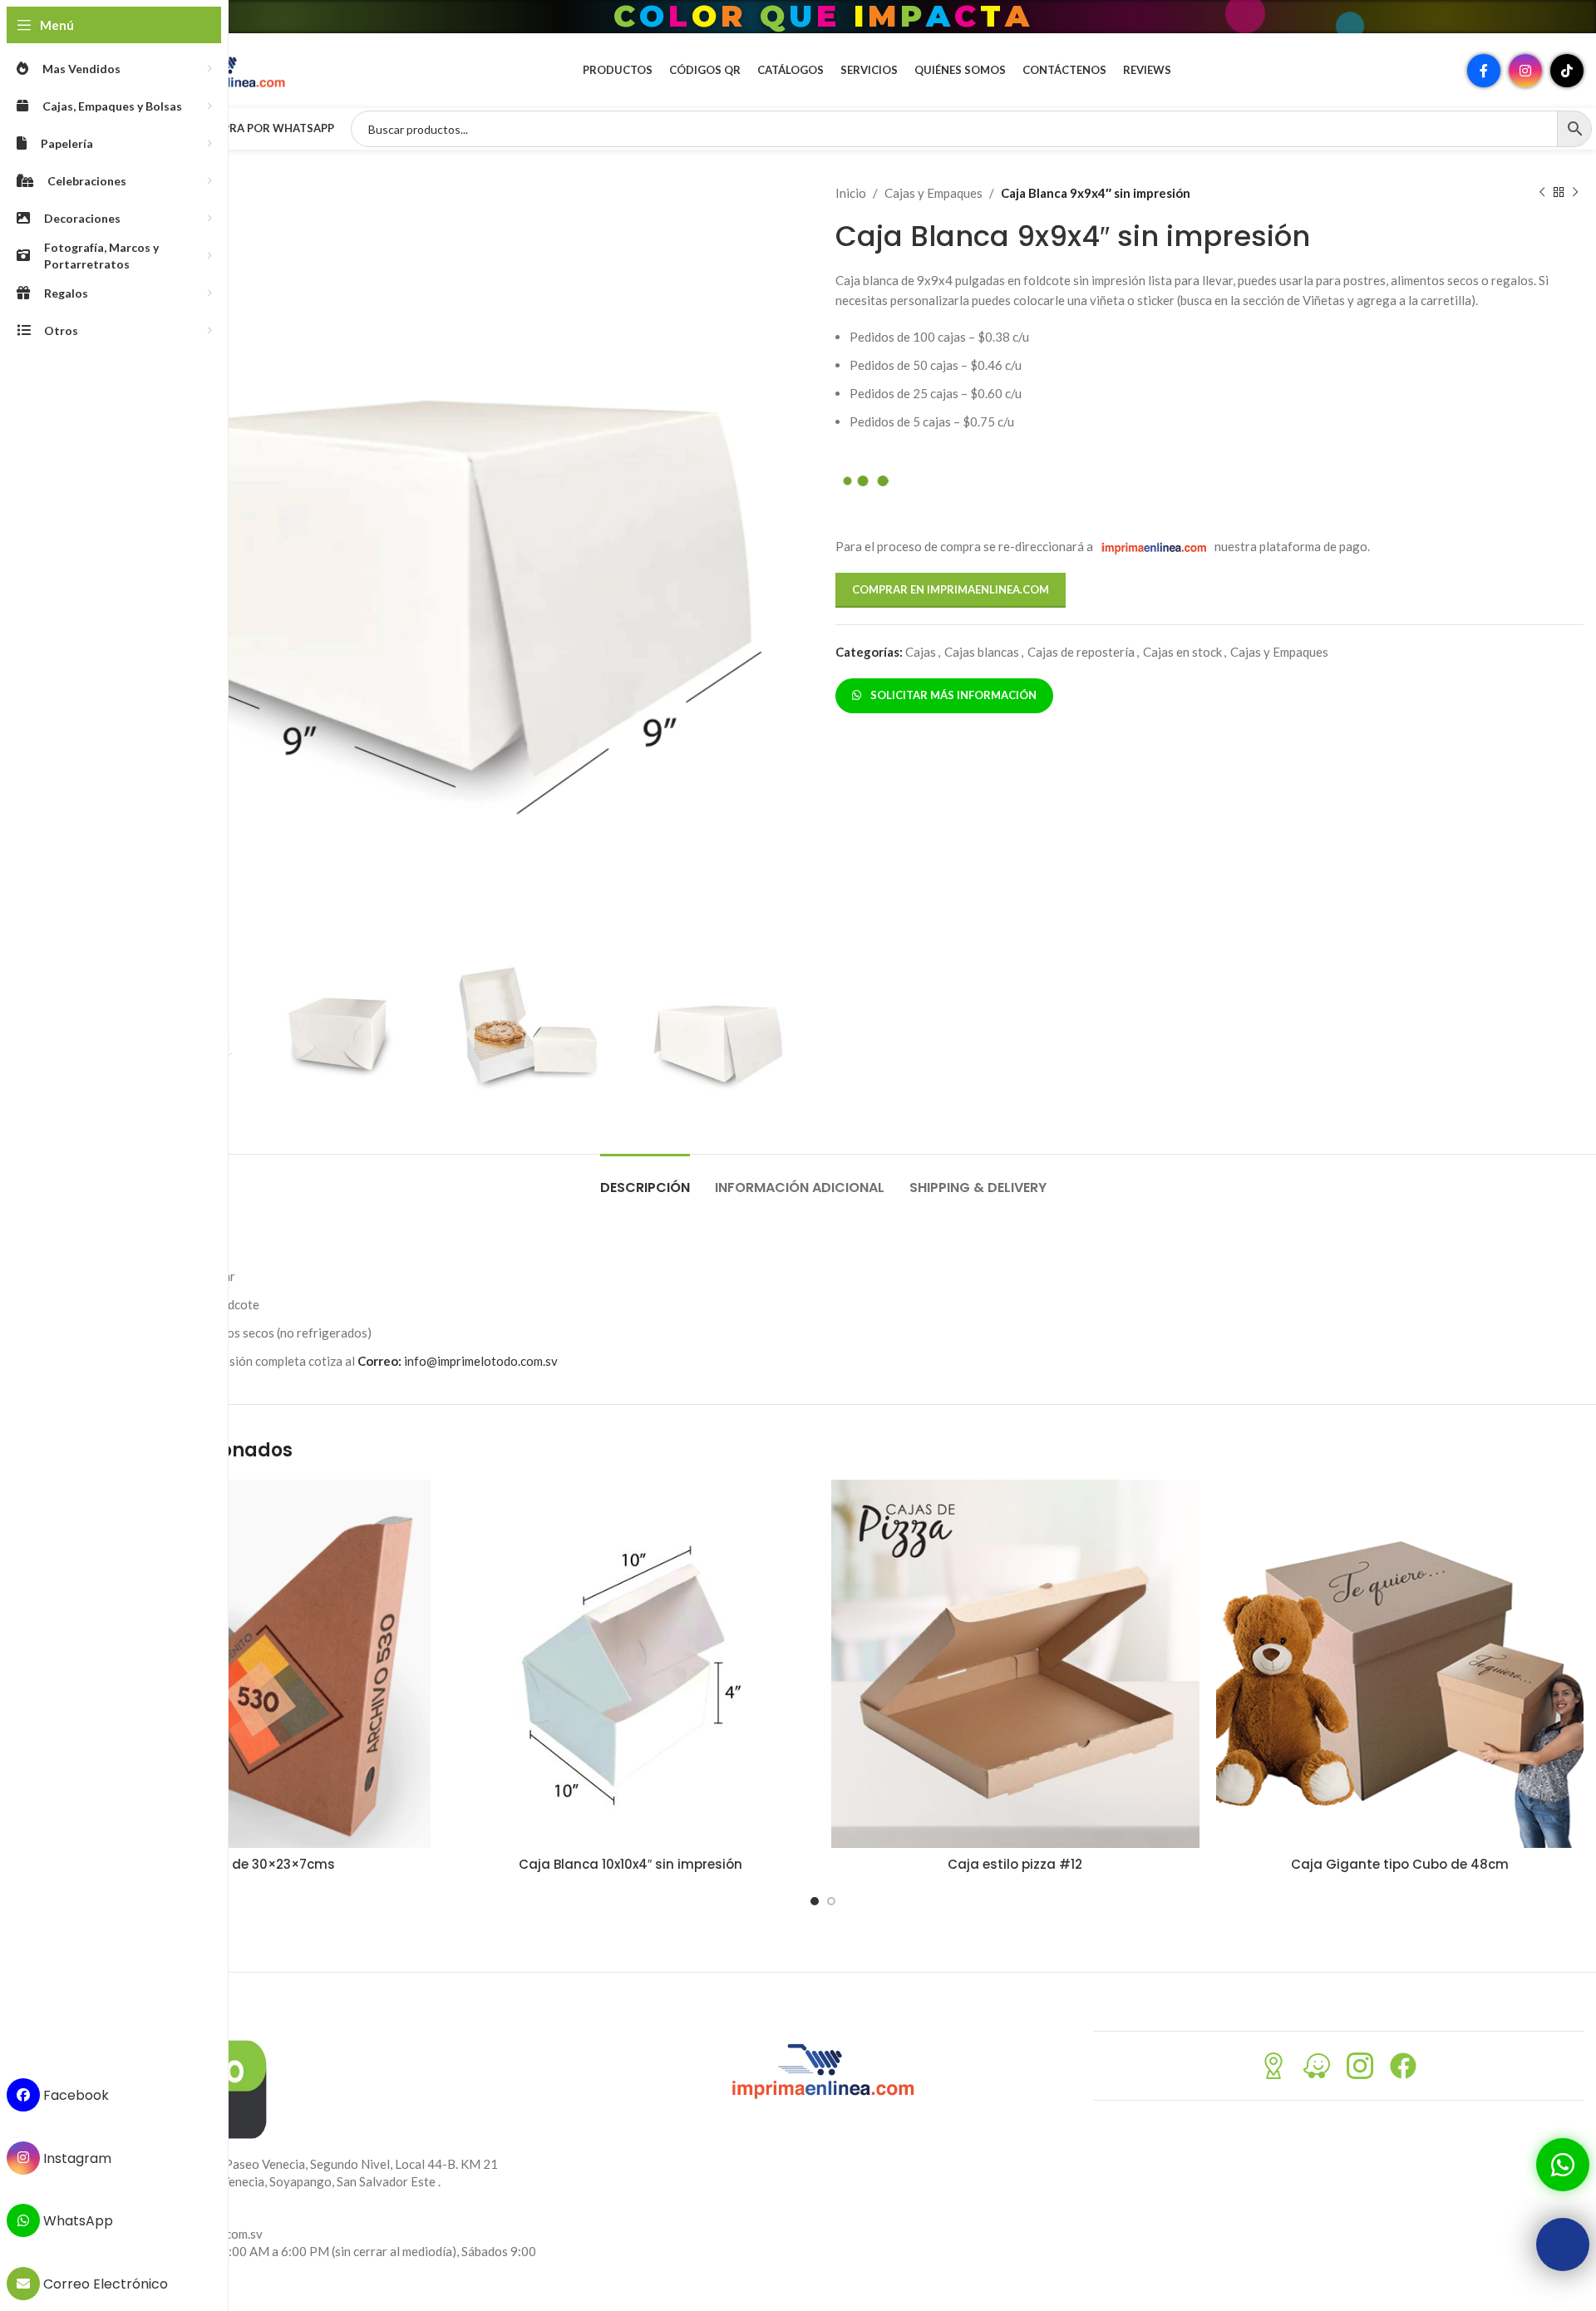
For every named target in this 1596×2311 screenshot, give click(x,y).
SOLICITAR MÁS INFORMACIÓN (951, 695)
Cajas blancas (982, 652)
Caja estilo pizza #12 (1015, 1864)
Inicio (851, 193)
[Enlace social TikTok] (1567, 71)
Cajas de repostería (1081, 652)
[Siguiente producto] (1575, 193)
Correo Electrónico (104, 2284)
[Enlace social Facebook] (1484, 71)
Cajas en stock (1182, 652)
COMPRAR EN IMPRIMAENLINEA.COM (951, 589)
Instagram (76, 2158)
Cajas (921, 652)
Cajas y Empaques (933, 193)
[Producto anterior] (1542, 193)
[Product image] (246, 1664)
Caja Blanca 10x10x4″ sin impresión (631, 1864)
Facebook (74, 2095)
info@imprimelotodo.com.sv (458, 1361)
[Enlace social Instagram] (1525, 71)
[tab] (645, 1179)
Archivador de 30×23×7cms (246, 1864)
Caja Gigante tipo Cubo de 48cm (1400, 1864)
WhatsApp (76, 2221)
